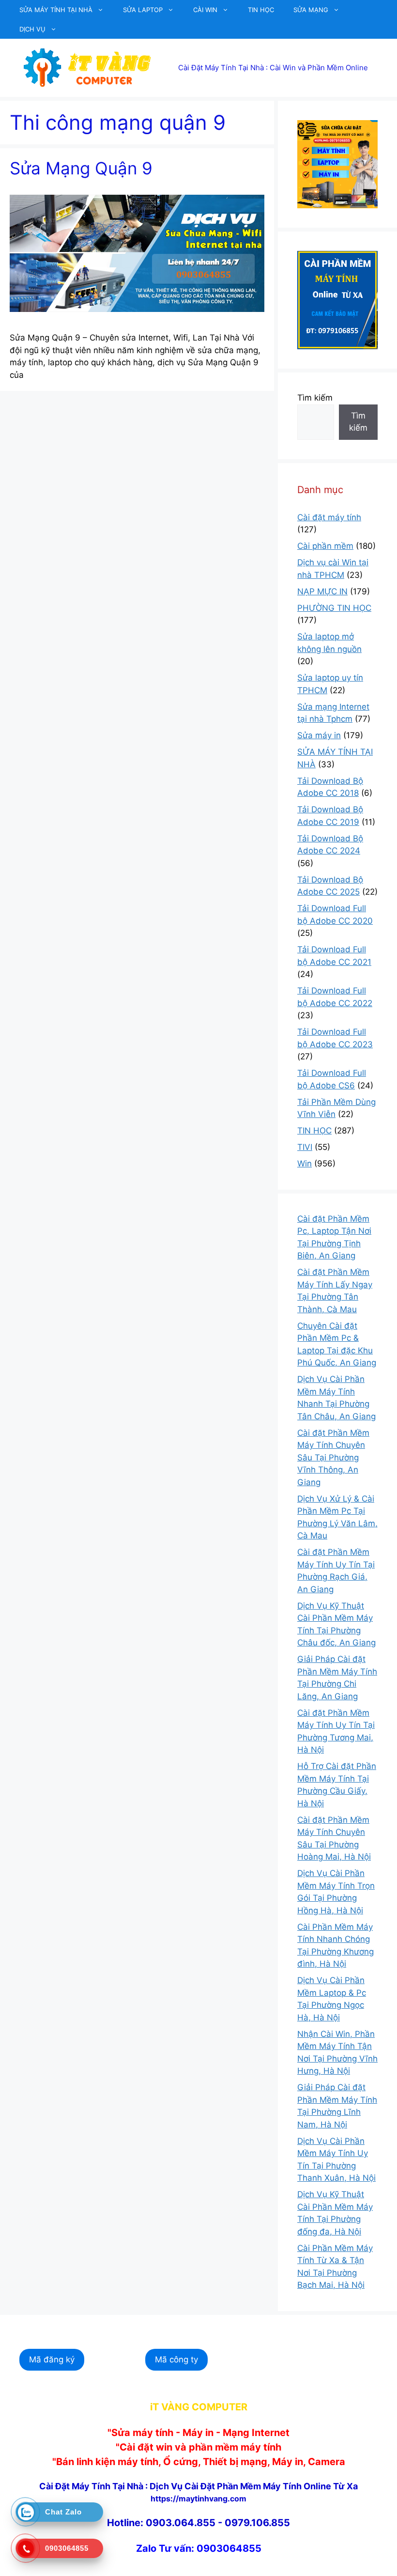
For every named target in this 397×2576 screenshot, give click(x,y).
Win (305, 1164)
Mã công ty (176, 2359)
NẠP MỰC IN (322, 591)
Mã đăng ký (52, 2359)
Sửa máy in (319, 735)
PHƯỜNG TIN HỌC (334, 608)
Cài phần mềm (325, 546)
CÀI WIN (205, 10)
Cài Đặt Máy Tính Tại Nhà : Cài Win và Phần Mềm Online (273, 68)
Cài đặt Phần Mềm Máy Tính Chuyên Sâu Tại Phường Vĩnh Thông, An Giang (333, 1458)
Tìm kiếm (315, 398)
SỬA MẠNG (311, 10)
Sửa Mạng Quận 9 (81, 168)
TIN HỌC (261, 10)
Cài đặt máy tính (329, 517)
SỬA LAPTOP (143, 10)
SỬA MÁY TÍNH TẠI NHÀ (56, 10)
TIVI (305, 1147)
